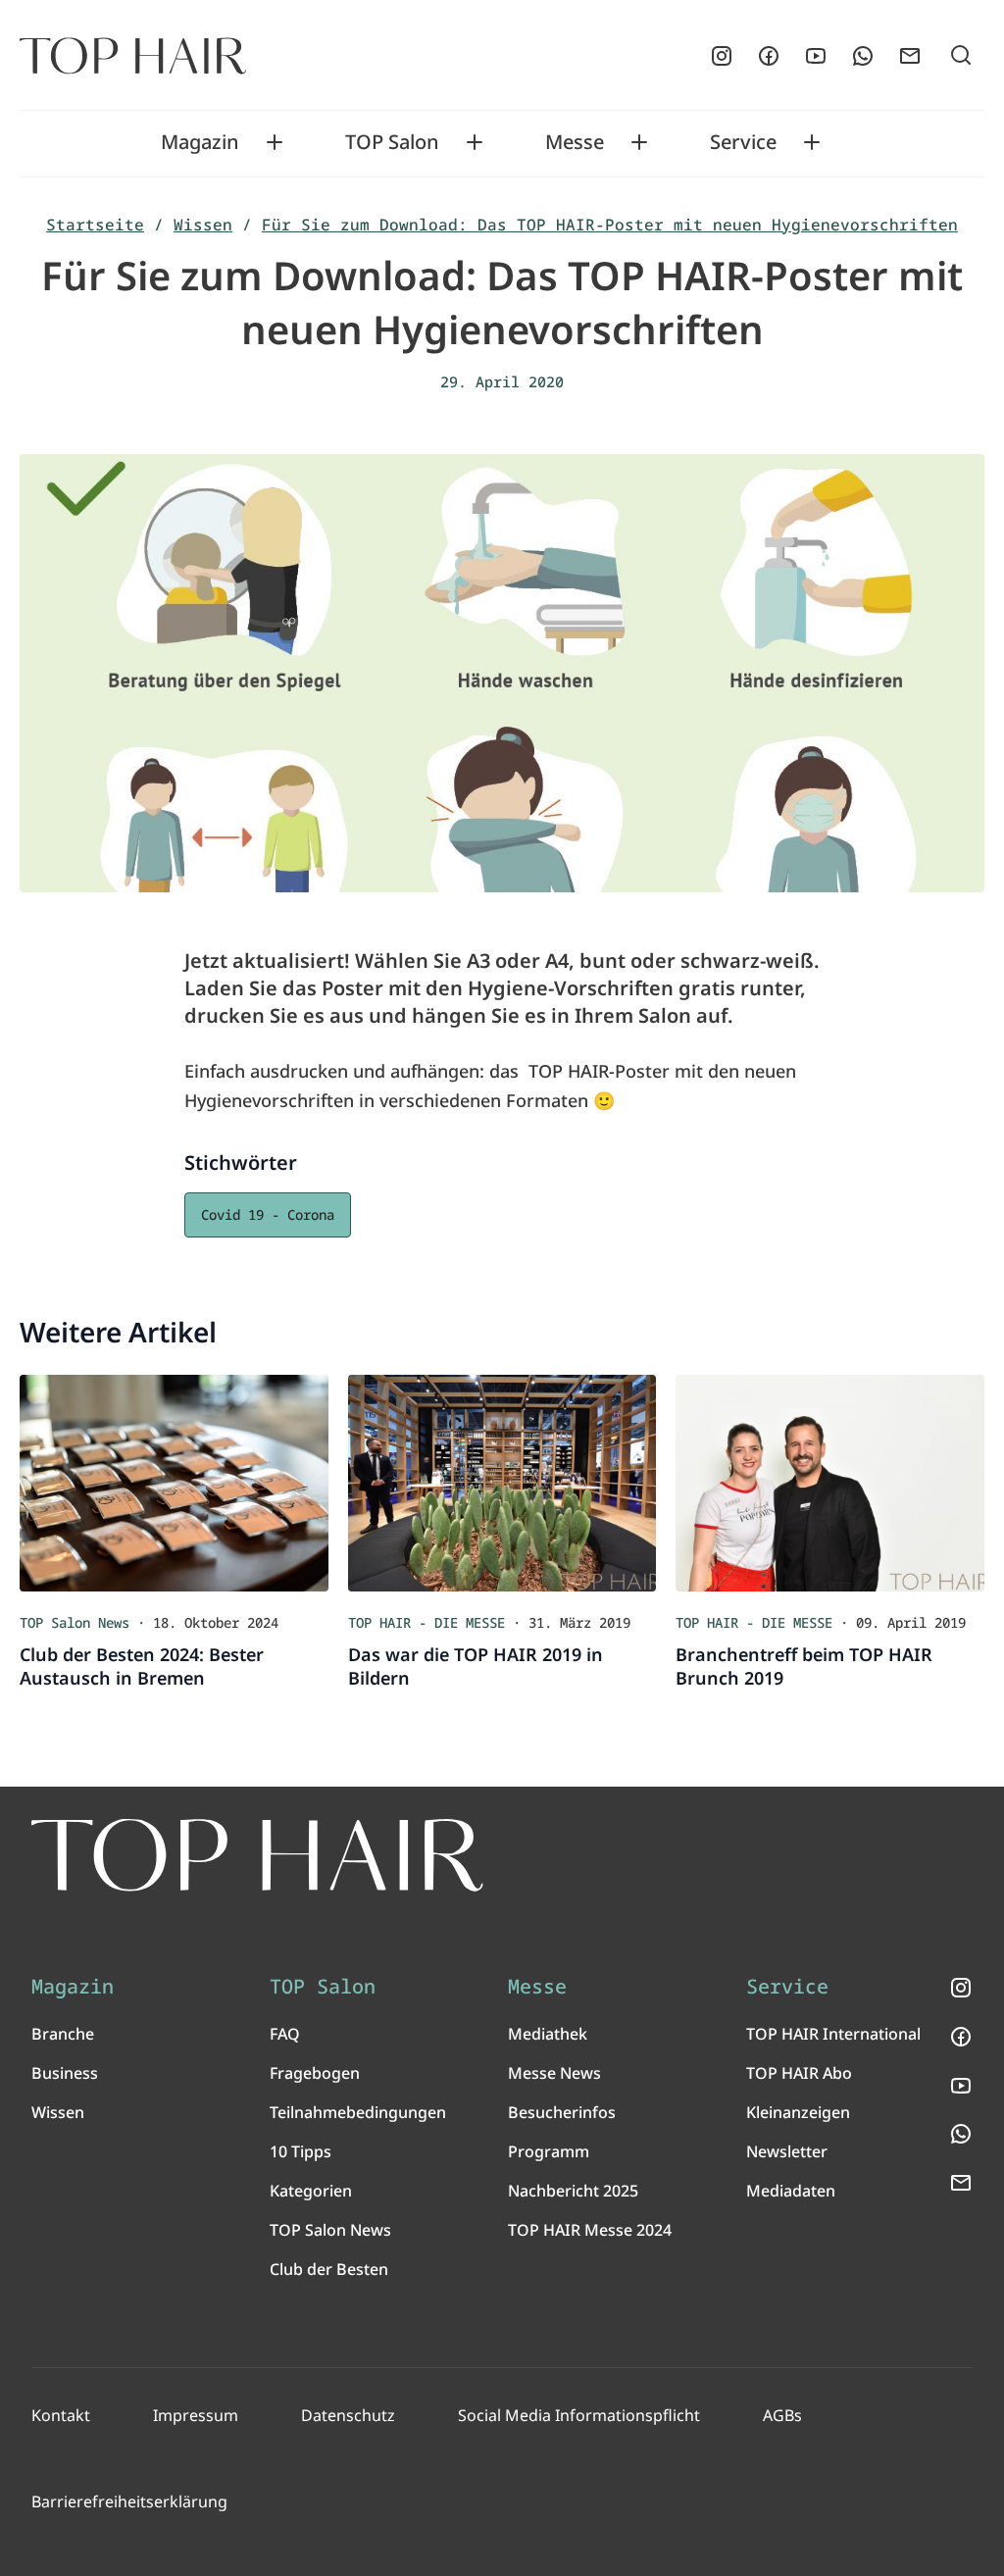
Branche (63, 2034)
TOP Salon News (330, 2230)
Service (743, 142)
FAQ (285, 2034)
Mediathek (548, 2034)
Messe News (554, 2073)
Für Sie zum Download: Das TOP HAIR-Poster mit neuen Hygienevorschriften (610, 225)
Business (65, 2073)
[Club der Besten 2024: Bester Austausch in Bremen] (174, 1483)
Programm (549, 2151)
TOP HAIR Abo (799, 2073)
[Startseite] (133, 56)
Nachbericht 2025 (573, 2191)
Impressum (196, 2415)
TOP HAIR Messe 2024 (590, 2230)
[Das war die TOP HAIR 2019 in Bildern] (502, 1483)
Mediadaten (791, 2191)
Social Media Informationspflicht (579, 2415)
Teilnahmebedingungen (358, 2112)
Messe (575, 142)
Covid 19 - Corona (268, 1214)
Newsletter (787, 2151)
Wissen (203, 225)
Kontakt (61, 2415)
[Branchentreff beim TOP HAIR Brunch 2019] (830, 1483)
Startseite (95, 225)
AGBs (782, 2415)
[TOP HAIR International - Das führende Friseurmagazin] (257, 1855)
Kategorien (311, 2191)
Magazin (200, 142)
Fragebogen (315, 2073)
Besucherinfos (562, 2112)
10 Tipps (301, 2151)
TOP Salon (392, 142)
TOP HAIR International (833, 2034)
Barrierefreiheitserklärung (129, 2501)
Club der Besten (329, 2269)
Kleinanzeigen (798, 2112)
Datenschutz (348, 2415)
